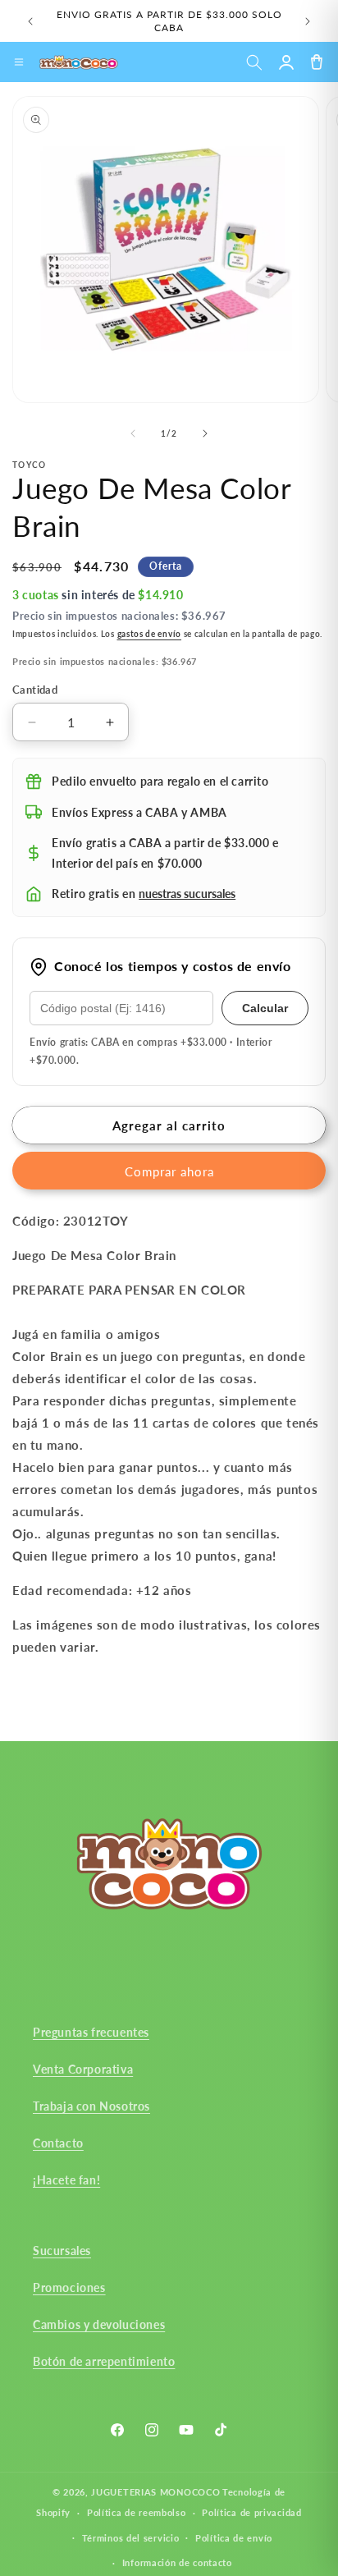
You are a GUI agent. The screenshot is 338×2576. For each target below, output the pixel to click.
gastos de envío (150, 634)
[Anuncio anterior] (30, 21)
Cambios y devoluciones (99, 2324)
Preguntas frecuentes (91, 2032)
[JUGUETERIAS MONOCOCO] (79, 62)
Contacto (58, 2143)
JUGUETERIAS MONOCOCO (155, 2492)
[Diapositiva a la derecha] (205, 433)
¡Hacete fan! (66, 2180)
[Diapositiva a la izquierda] (133, 433)
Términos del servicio (131, 2538)
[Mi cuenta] (286, 62)
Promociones (69, 2287)
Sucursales (62, 2251)
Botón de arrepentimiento (104, 2361)
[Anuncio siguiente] (308, 21)
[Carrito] (316, 62)
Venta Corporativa (83, 2069)
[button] (254, 62)
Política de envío (234, 2538)
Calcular (265, 1008)
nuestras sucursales (187, 894)
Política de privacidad (251, 2512)
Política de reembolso (137, 2512)
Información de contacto (177, 2562)
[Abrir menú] (19, 62)
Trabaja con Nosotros (91, 2106)
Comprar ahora (169, 1171)
